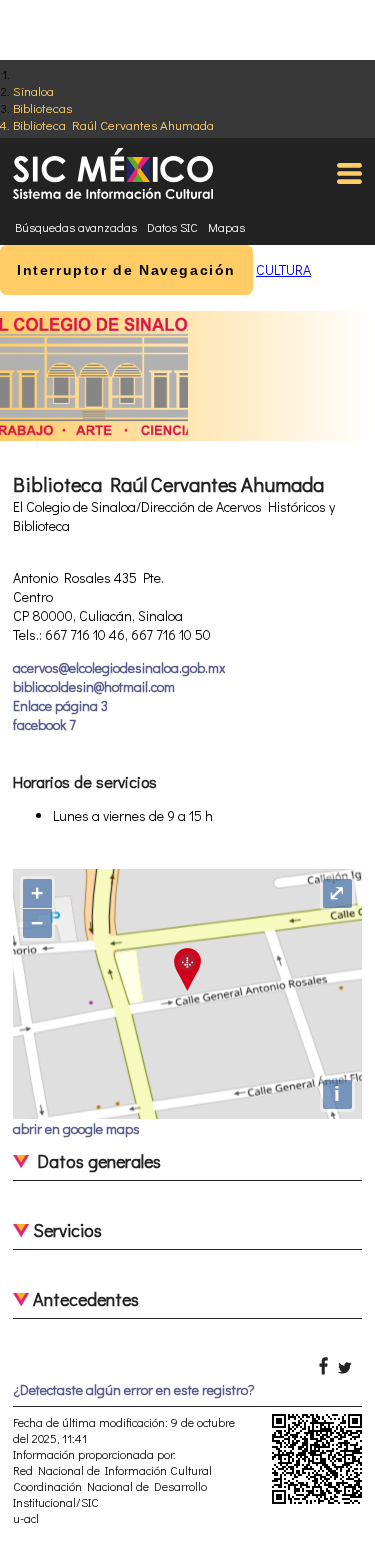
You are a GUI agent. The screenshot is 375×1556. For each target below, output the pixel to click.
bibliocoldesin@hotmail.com (94, 686)
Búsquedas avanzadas (76, 227)
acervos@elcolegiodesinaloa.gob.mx (119, 667)
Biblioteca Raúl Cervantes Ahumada (113, 124)
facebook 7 (44, 724)
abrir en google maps (76, 1128)
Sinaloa (33, 90)
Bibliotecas (42, 107)
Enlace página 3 (60, 705)
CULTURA (283, 269)
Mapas (226, 227)
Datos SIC (172, 227)
